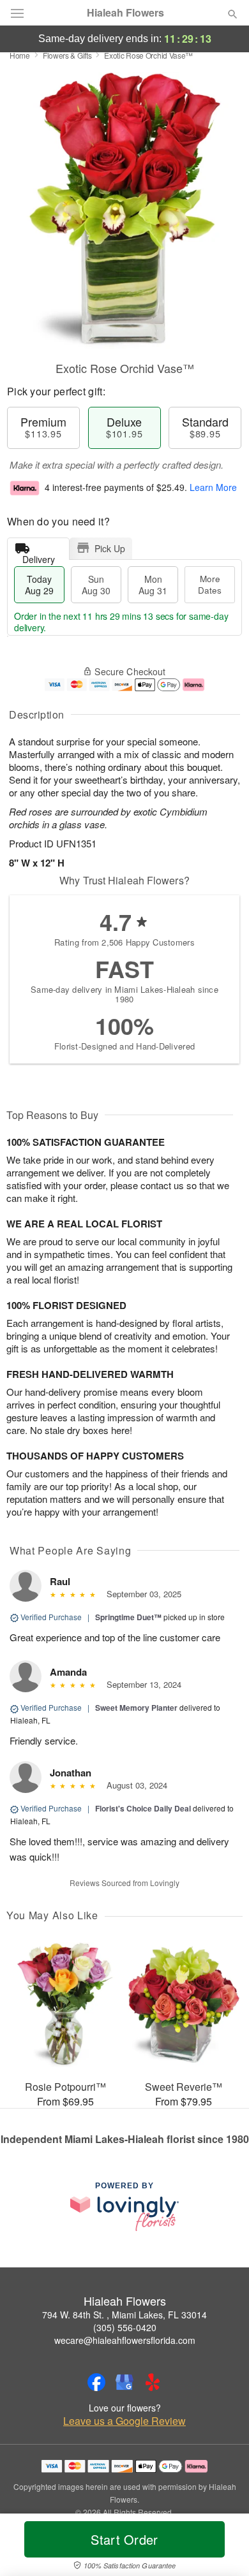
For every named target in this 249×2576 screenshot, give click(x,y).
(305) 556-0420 (125, 2327)
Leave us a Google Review (124, 2421)
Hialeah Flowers (125, 13)
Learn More (213, 487)
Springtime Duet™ (128, 1617)
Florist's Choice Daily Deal (143, 1808)
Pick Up (110, 548)
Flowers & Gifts (67, 55)
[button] (222, 2547)
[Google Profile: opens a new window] (124, 2382)
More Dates (210, 584)
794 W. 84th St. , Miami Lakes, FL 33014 (124, 2315)
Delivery (39, 556)
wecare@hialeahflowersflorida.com (125, 2340)
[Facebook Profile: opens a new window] (96, 2382)
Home (20, 55)
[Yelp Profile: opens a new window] (153, 2382)
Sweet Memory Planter (136, 1708)
